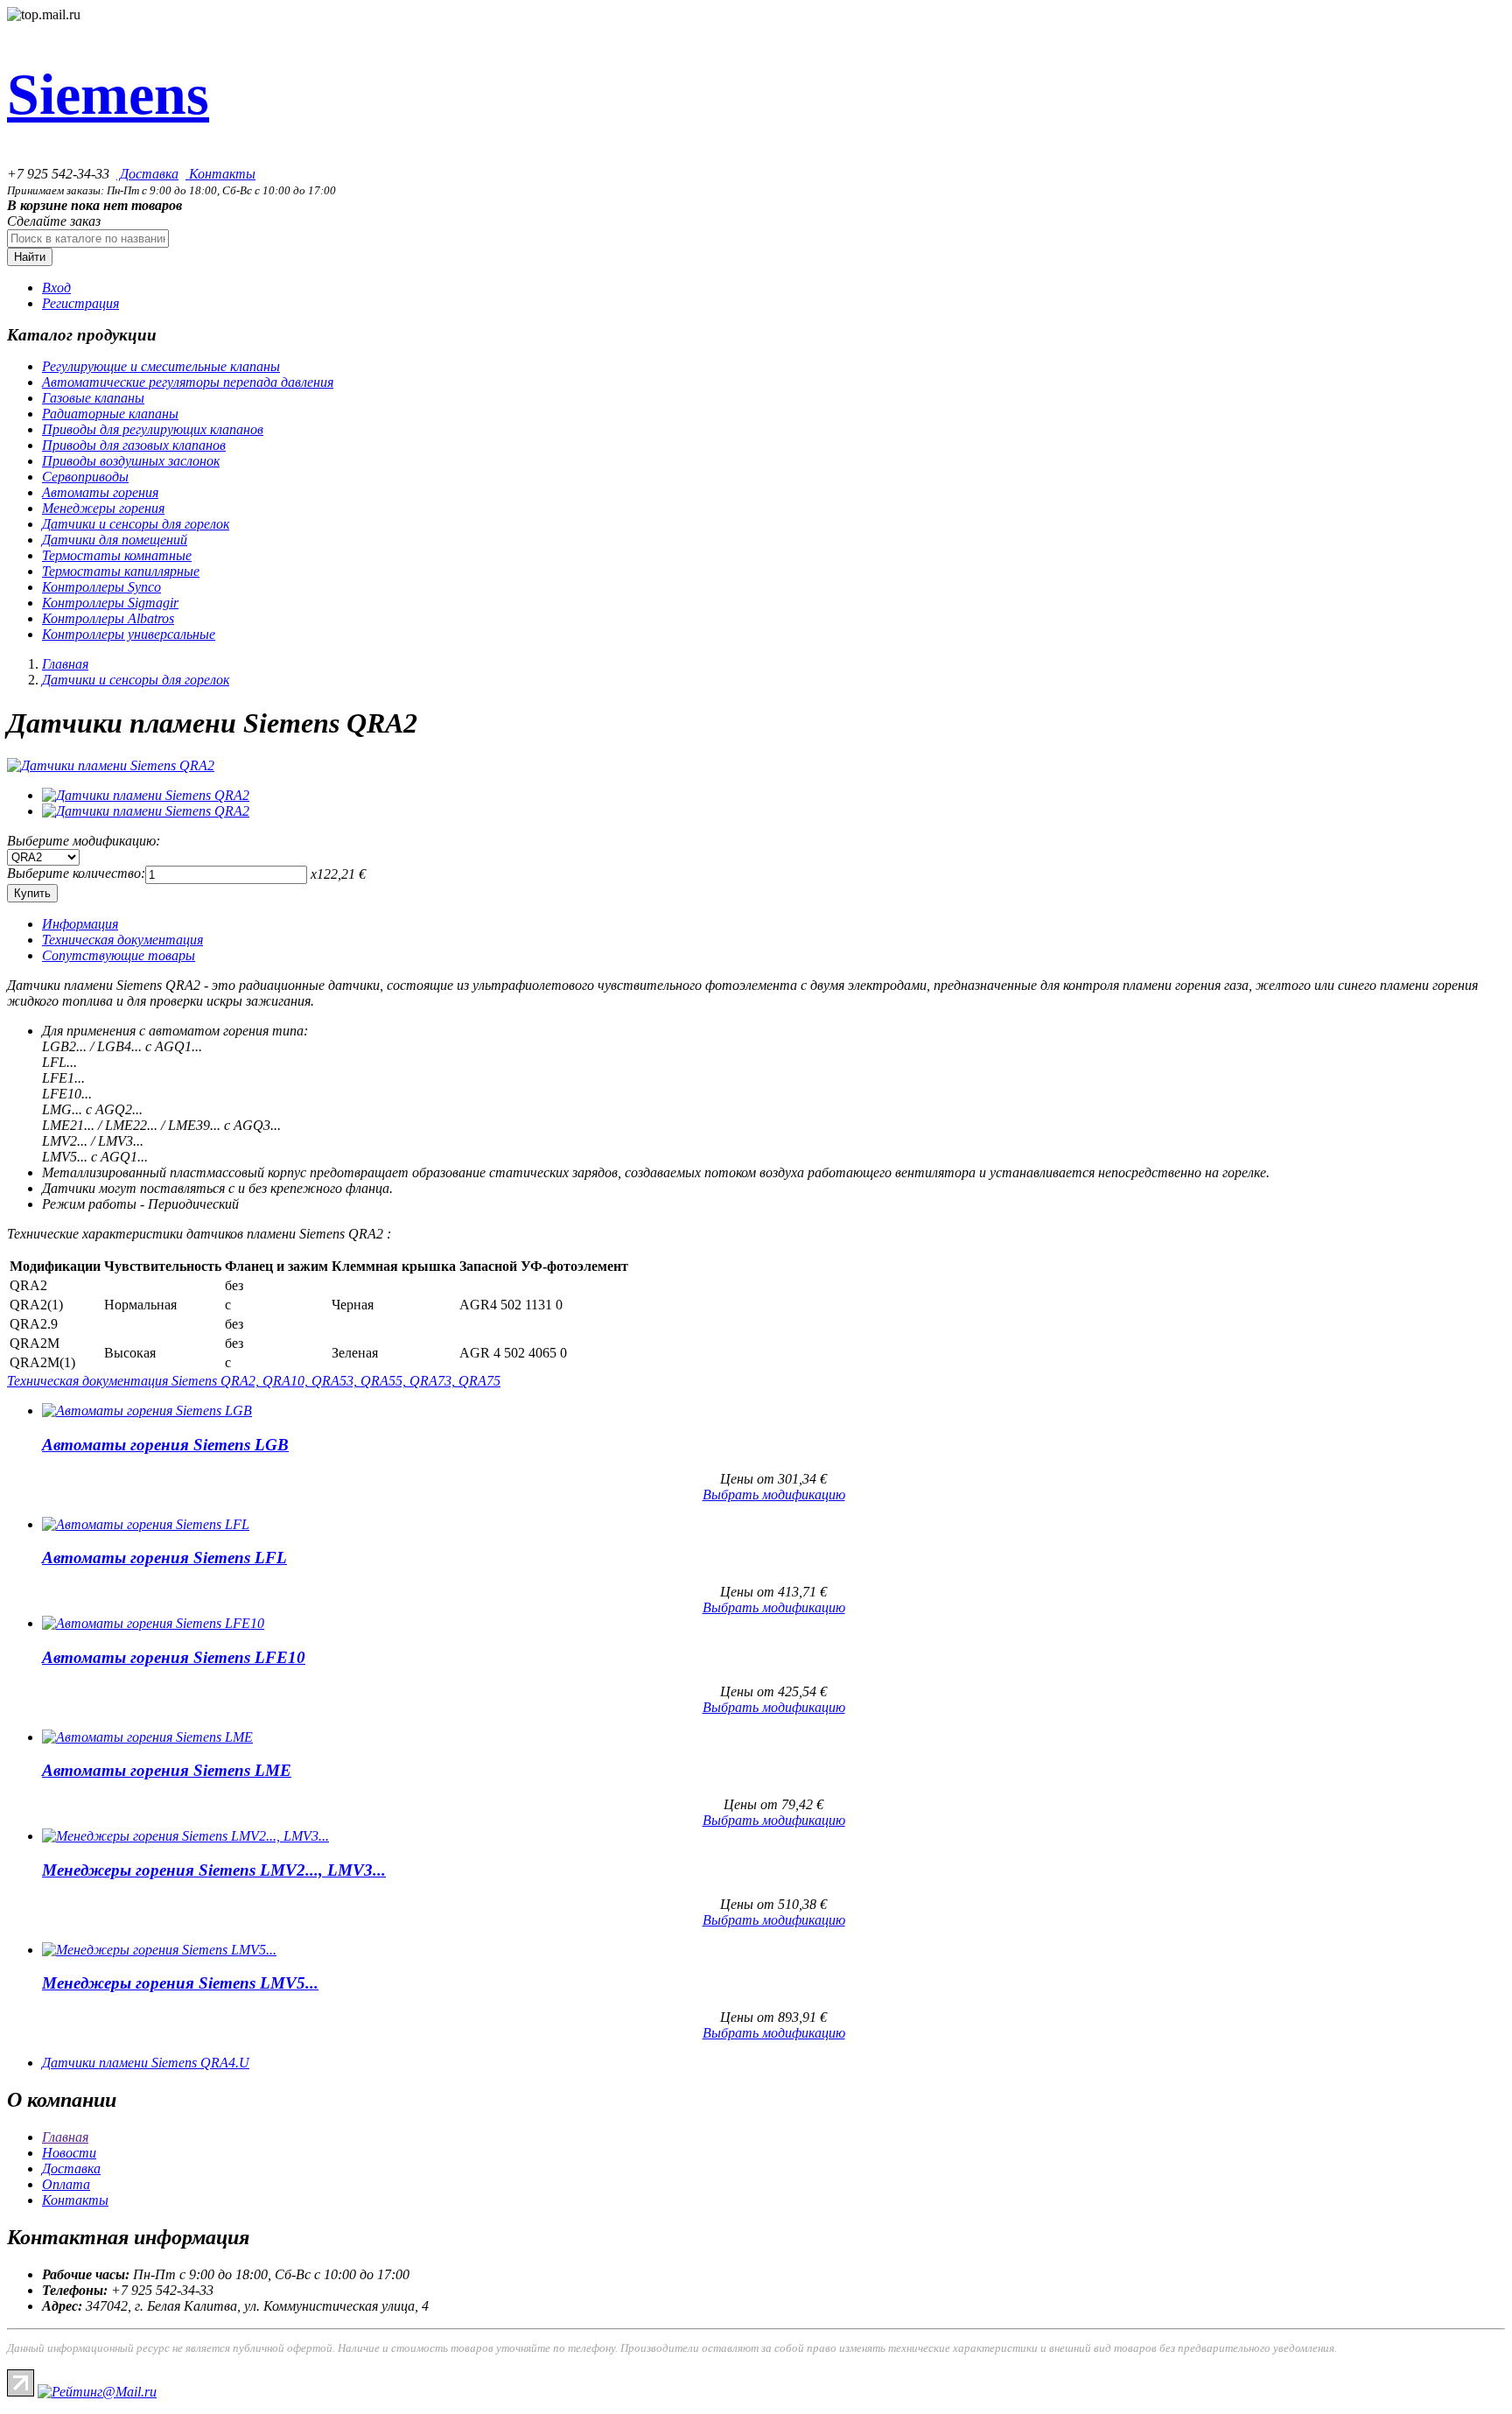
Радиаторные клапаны (110, 414)
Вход (56, 288)
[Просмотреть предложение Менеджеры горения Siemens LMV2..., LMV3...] (185, 1836)
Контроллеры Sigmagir (110, 603)
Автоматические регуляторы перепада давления (188, 382)
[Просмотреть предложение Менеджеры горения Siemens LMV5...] (159, 1950)
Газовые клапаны (93, 398)
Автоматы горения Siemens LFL (164, 1558)
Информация (80, 924)
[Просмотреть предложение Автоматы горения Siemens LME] (147, 1737)
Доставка (147, 174)
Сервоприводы (85, 477)
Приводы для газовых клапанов (134, 445)
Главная (65, 664)
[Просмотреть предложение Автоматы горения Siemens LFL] (146, 1524)
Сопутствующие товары (119, 955)
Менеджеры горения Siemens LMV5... (180, 1983)
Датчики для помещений (115, 540)
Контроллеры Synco (101, 587)
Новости (69, 2153)
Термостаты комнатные (117, 555)
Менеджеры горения (103, 508)
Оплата (66, 2184)
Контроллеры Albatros (108, 618)
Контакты (220, 174)
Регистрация (80, 303)
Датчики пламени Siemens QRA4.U (146, 2063)
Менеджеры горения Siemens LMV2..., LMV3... (214, 1870)
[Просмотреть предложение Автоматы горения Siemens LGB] (147, 1411)
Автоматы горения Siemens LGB (165, 1445)
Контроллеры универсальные (129, 634)
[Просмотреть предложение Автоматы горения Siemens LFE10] (153, 1623)
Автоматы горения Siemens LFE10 (174, 1657)
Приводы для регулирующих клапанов (153, 429)
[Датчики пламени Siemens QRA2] (111, 765)
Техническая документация (122, 940)
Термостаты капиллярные (121, 571)
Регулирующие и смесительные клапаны (161, 366)
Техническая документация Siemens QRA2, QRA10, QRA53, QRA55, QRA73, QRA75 (254, 1381)
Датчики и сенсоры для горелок (136, 524)
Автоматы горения (100, 492)
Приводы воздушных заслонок (131, 461)
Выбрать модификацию (774, 1495)
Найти (30, 257)
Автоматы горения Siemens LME (167, 1770)
